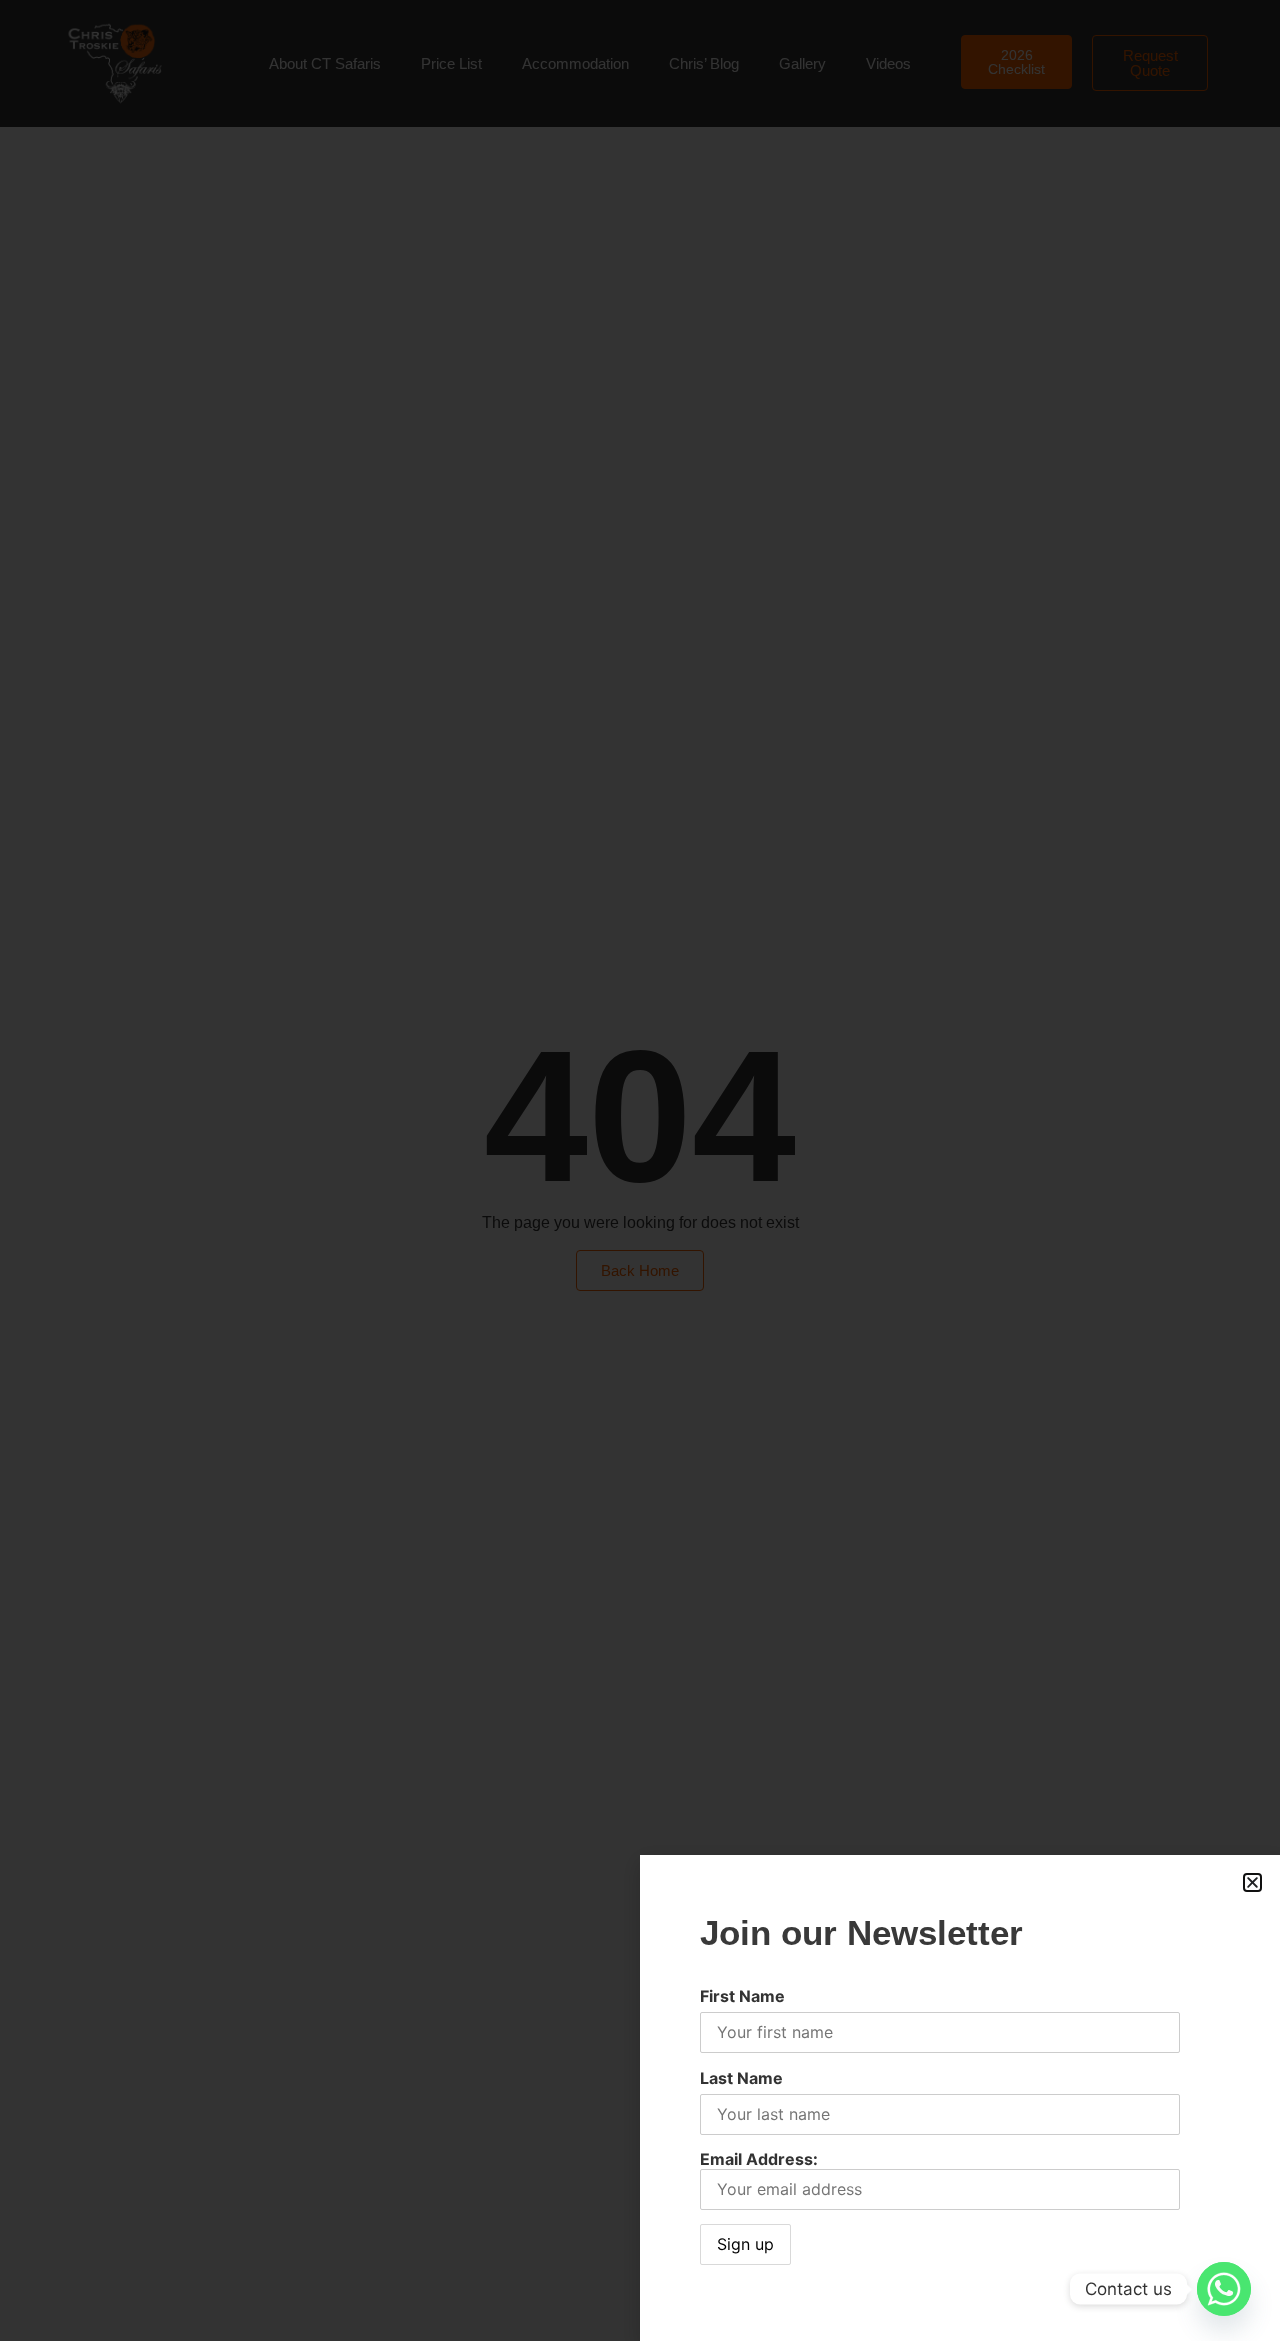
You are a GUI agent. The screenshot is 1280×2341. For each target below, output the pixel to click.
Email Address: (759, 2159)
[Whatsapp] (1224, 2289)
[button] (1252, 1882)
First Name (742, 1996)
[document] (640, 1170)
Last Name (741, 2078)
